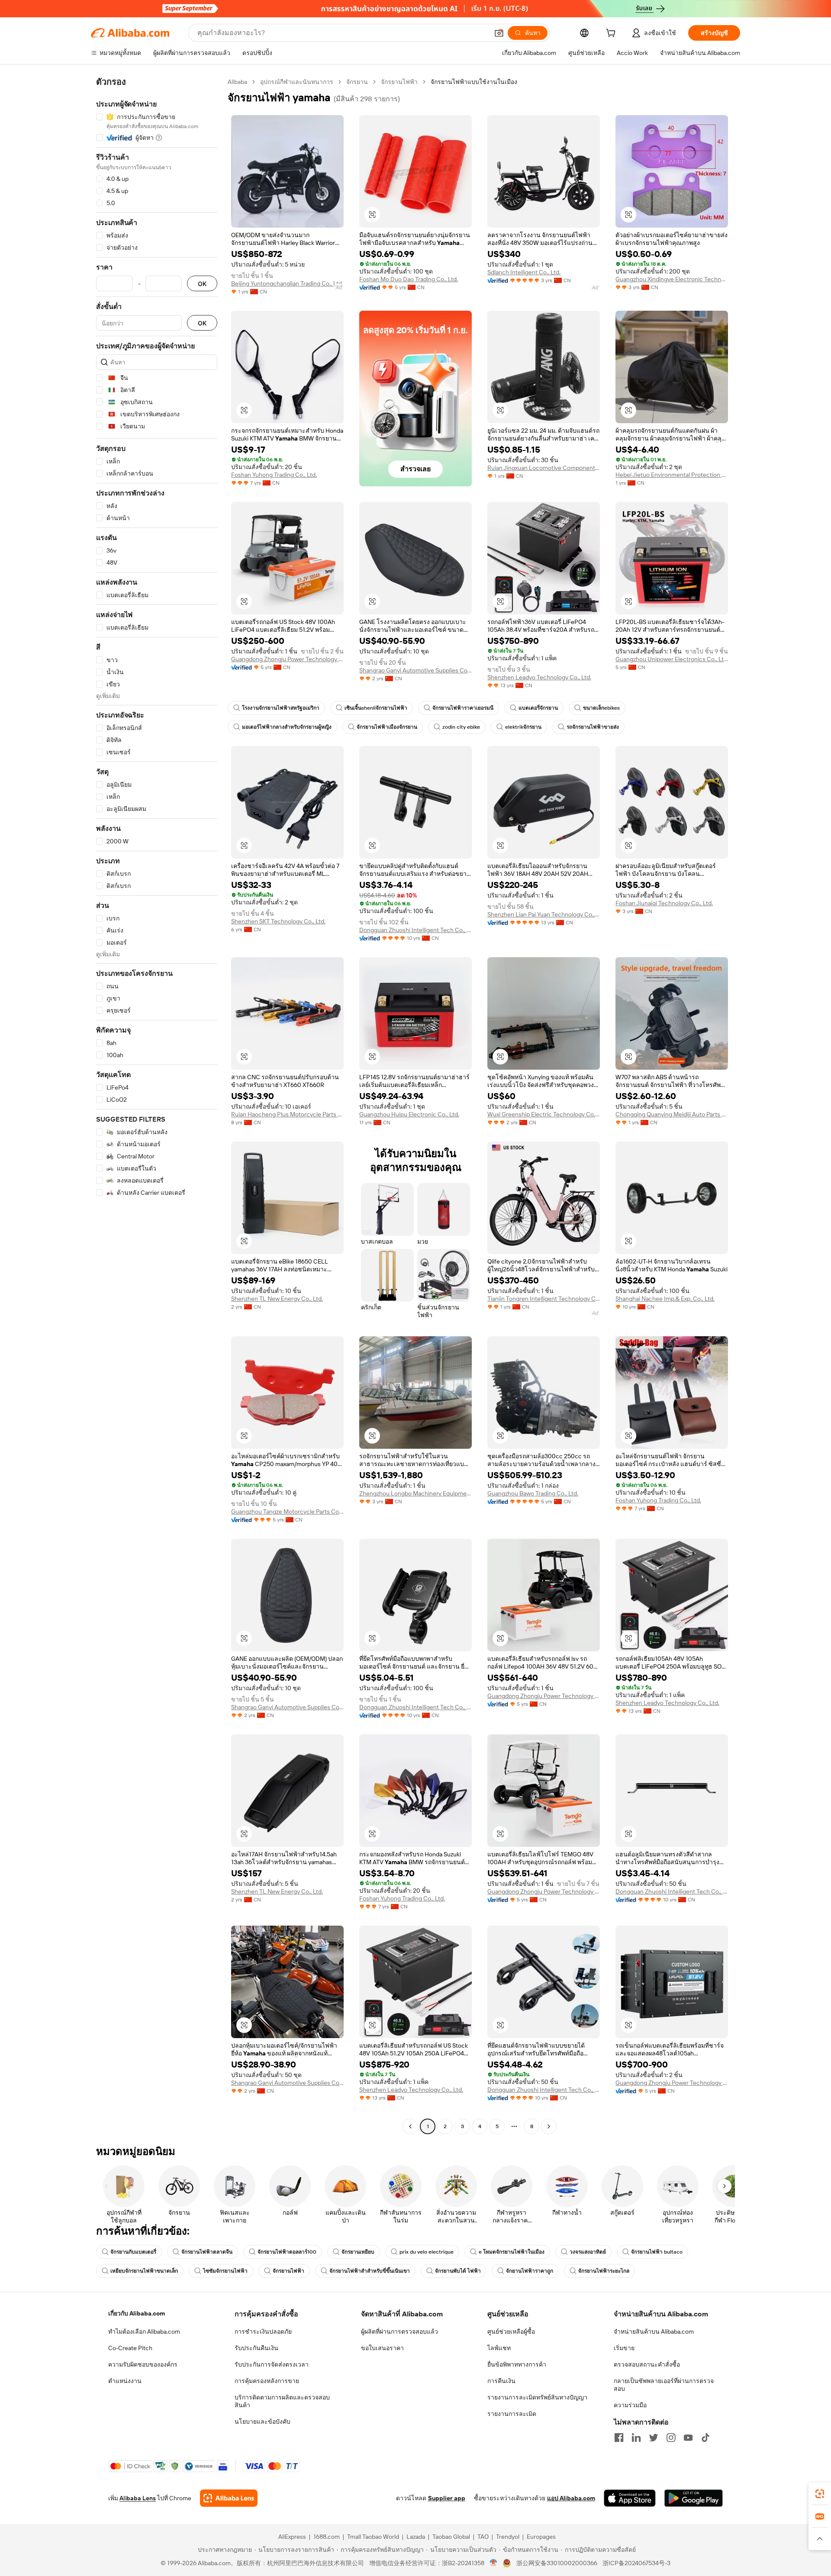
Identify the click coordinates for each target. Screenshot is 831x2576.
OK (202, 284)
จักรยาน (357, 82)
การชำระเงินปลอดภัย (263, 2332)
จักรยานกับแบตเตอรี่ (133, 2252)
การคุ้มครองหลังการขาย (267, 2381)
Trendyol (508, 2537)
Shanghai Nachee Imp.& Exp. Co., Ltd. (665, 1299)
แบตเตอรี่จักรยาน (538, 708)
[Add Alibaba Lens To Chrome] (229, 2498)
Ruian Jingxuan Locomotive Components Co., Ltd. (544, 468)
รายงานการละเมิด (512, 2414)
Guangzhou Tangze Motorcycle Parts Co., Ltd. (287, 1512)
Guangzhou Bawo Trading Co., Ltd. (533, 1493)
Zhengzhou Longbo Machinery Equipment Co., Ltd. (415, 1493)
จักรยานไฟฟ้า (399, 82)
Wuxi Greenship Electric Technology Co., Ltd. (544, 1114)
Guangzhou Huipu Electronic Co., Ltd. (409, 1114)
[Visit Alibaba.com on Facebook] (619, 2438)
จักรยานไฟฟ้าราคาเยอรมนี (463, 708)
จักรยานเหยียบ (358, 2252)
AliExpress (292, 2537)
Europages (541, 2537)
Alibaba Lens (138, 2498)
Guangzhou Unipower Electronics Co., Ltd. (672, 659)
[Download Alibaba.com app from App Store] (630, 2498)
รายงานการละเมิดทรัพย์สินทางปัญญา (537, 2397)
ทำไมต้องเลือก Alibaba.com (144, 2332)
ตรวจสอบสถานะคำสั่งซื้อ (647, 2364)
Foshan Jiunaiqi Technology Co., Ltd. (664, 903)
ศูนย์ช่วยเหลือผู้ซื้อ (511, 2332)
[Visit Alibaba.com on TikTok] (705, 2438)
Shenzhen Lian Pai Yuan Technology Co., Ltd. (544, 914)
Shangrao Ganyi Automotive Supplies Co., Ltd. (415, 670)
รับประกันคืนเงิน (256, 2348)
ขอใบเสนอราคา (382, 2348)
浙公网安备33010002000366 (557, 2563)
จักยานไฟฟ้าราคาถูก (530, 2271)
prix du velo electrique (427, 2252)
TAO (483, 2537)
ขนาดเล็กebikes (601, 708)
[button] (499, 33)
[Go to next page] (549, 2126)
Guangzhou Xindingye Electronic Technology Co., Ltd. (672, 279)
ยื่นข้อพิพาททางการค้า (517, 2364)
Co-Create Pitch (130, 2348)
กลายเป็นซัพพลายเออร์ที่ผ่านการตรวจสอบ (664, 2385)
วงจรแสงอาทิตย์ (588, 2252)
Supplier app (447, 2498)
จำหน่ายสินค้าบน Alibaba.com (654, 2332)
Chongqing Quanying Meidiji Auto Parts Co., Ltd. (672, 1114)
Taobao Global (451, 2537)
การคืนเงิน (501, 2381)
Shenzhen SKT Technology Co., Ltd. (278, 921)
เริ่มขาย (624, 2348)
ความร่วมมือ (630, 2405)
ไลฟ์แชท (499, 2348)
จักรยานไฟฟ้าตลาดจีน (207, 2252)
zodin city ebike (461, 727)
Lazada (416, 2537)
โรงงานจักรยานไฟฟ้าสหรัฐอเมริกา (281, 708)
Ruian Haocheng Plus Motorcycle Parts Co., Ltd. (287, 1114)
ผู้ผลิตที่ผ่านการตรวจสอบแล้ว (399, 2332)
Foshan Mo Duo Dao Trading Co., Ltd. (409, 279)
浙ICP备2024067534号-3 (636, 2563)
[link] (820, 2494)
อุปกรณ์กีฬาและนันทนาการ (297, 82)
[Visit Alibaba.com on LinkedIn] (636, 2438)
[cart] (612, 34)
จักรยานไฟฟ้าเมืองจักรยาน (387, 727)
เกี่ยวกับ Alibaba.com (137, 2313)
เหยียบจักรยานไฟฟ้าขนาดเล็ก (144, 2271)
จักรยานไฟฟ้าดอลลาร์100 (287, 2252)
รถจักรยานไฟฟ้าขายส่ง (593, 727)
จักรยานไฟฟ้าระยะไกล (604, 2271)
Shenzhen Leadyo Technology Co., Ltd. (539, 677)
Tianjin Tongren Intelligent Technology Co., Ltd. (544, 1299)
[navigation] (157, 1105)
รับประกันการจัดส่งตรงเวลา (272, 2364)
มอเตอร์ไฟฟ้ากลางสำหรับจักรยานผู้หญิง (287, 727)
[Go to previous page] (410, 2126)
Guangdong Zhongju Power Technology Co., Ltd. (287, 659)
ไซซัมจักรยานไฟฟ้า (225, 2271)
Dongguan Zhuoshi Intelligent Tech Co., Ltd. (415, 930)
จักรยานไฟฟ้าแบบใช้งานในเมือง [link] (474, 82)
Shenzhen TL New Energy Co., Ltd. (277, 1299)
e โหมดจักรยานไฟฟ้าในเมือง (512, 2252)
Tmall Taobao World (373, 2537)
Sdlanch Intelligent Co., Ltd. (524, 272)
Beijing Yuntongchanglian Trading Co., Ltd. (287, 283)
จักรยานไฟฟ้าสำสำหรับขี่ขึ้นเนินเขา (370, 2271)
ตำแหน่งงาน (125, 2381)
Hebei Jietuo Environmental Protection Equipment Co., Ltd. (672, 475)
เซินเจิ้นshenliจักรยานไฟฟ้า (376, 708)
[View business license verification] (494, 2563)
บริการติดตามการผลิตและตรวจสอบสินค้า (282, 2401)
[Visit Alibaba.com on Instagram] (671, 2438)
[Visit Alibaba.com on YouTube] (688, 2438)
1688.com (327, 2537)
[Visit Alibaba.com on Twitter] (654, 2438)
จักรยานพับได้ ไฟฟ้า (458, 2271)
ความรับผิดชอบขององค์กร (143, 2364)
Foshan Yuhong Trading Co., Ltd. (274, 475)
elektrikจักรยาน (523, 727)
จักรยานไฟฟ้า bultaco (657, 2252)
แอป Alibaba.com (571, 2498)
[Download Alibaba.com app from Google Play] (694, 2498)
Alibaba (237, 82)
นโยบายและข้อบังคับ (263, 2422)
